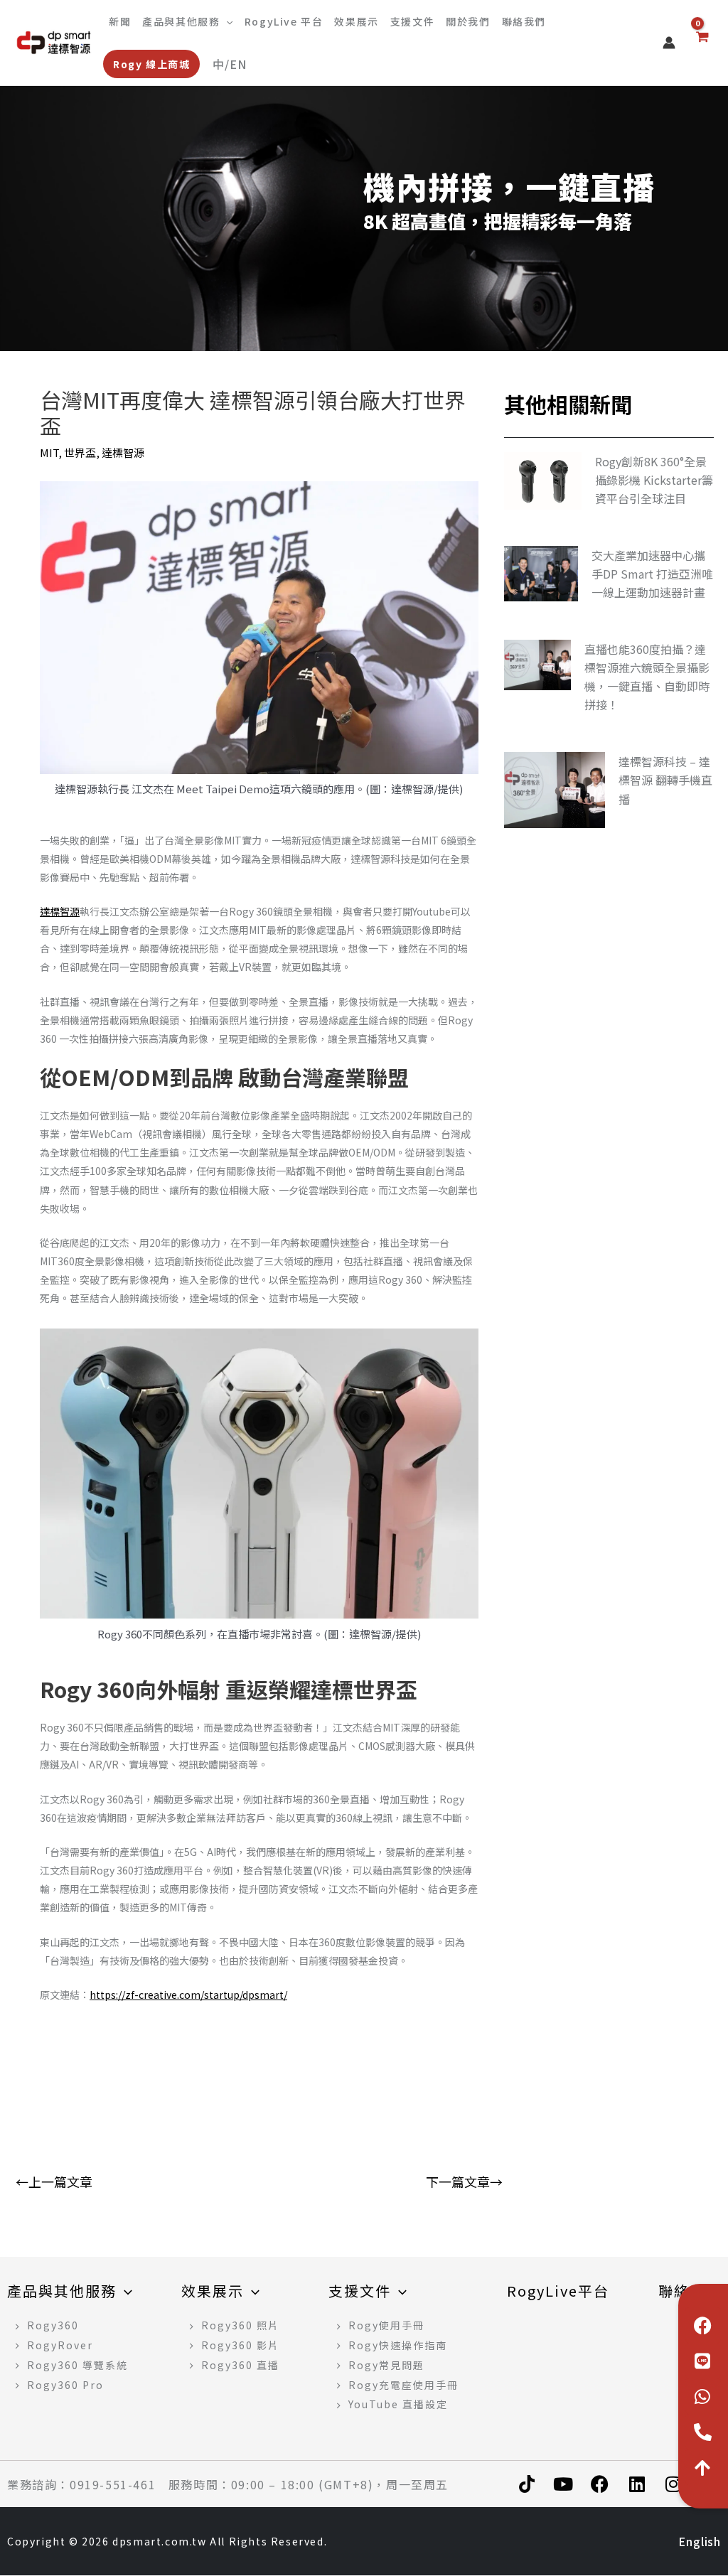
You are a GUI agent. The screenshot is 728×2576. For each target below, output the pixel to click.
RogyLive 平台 (284, 21)
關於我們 (468, 21)
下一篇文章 (464, 2144)
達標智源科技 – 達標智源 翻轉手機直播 (665, 780)
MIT (49, 452)
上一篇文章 (54, 2144)
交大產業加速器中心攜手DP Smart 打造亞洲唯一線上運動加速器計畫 (652, 574)
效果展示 (356, 21)
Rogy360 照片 (240, 2325)
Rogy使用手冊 (386, 2325)
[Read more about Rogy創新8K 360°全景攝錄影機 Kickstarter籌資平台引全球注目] (543, 479)
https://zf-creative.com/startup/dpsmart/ (188, 1995)
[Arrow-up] (703, 2467)
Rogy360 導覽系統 (77, 2365)
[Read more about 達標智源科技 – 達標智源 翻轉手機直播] (555, 789)
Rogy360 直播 (240, 2365)
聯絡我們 (524, 21)
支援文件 (412, 21)
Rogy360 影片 (240, 2345)
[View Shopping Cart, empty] (702, 43)
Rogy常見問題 (386, 2365)
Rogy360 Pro (65, 2385)
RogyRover (60, 2345)
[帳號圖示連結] (669, 43)
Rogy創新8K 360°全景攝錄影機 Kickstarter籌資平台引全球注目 (654, 480)
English (233, 64)
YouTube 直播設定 (398, 2404)
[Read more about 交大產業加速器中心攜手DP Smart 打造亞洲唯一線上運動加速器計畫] (541, 572)
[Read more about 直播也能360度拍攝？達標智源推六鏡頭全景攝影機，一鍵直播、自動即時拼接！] (537, 663)
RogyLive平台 (558, 2291)
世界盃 (80, 452)
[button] (226, 21)
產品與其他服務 (181, 21)
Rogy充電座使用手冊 (403, 2385)
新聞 (120, 21)
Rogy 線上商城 (151, 64)
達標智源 (123, 452)
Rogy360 (53, 2325)
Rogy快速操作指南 (398, 2345)
